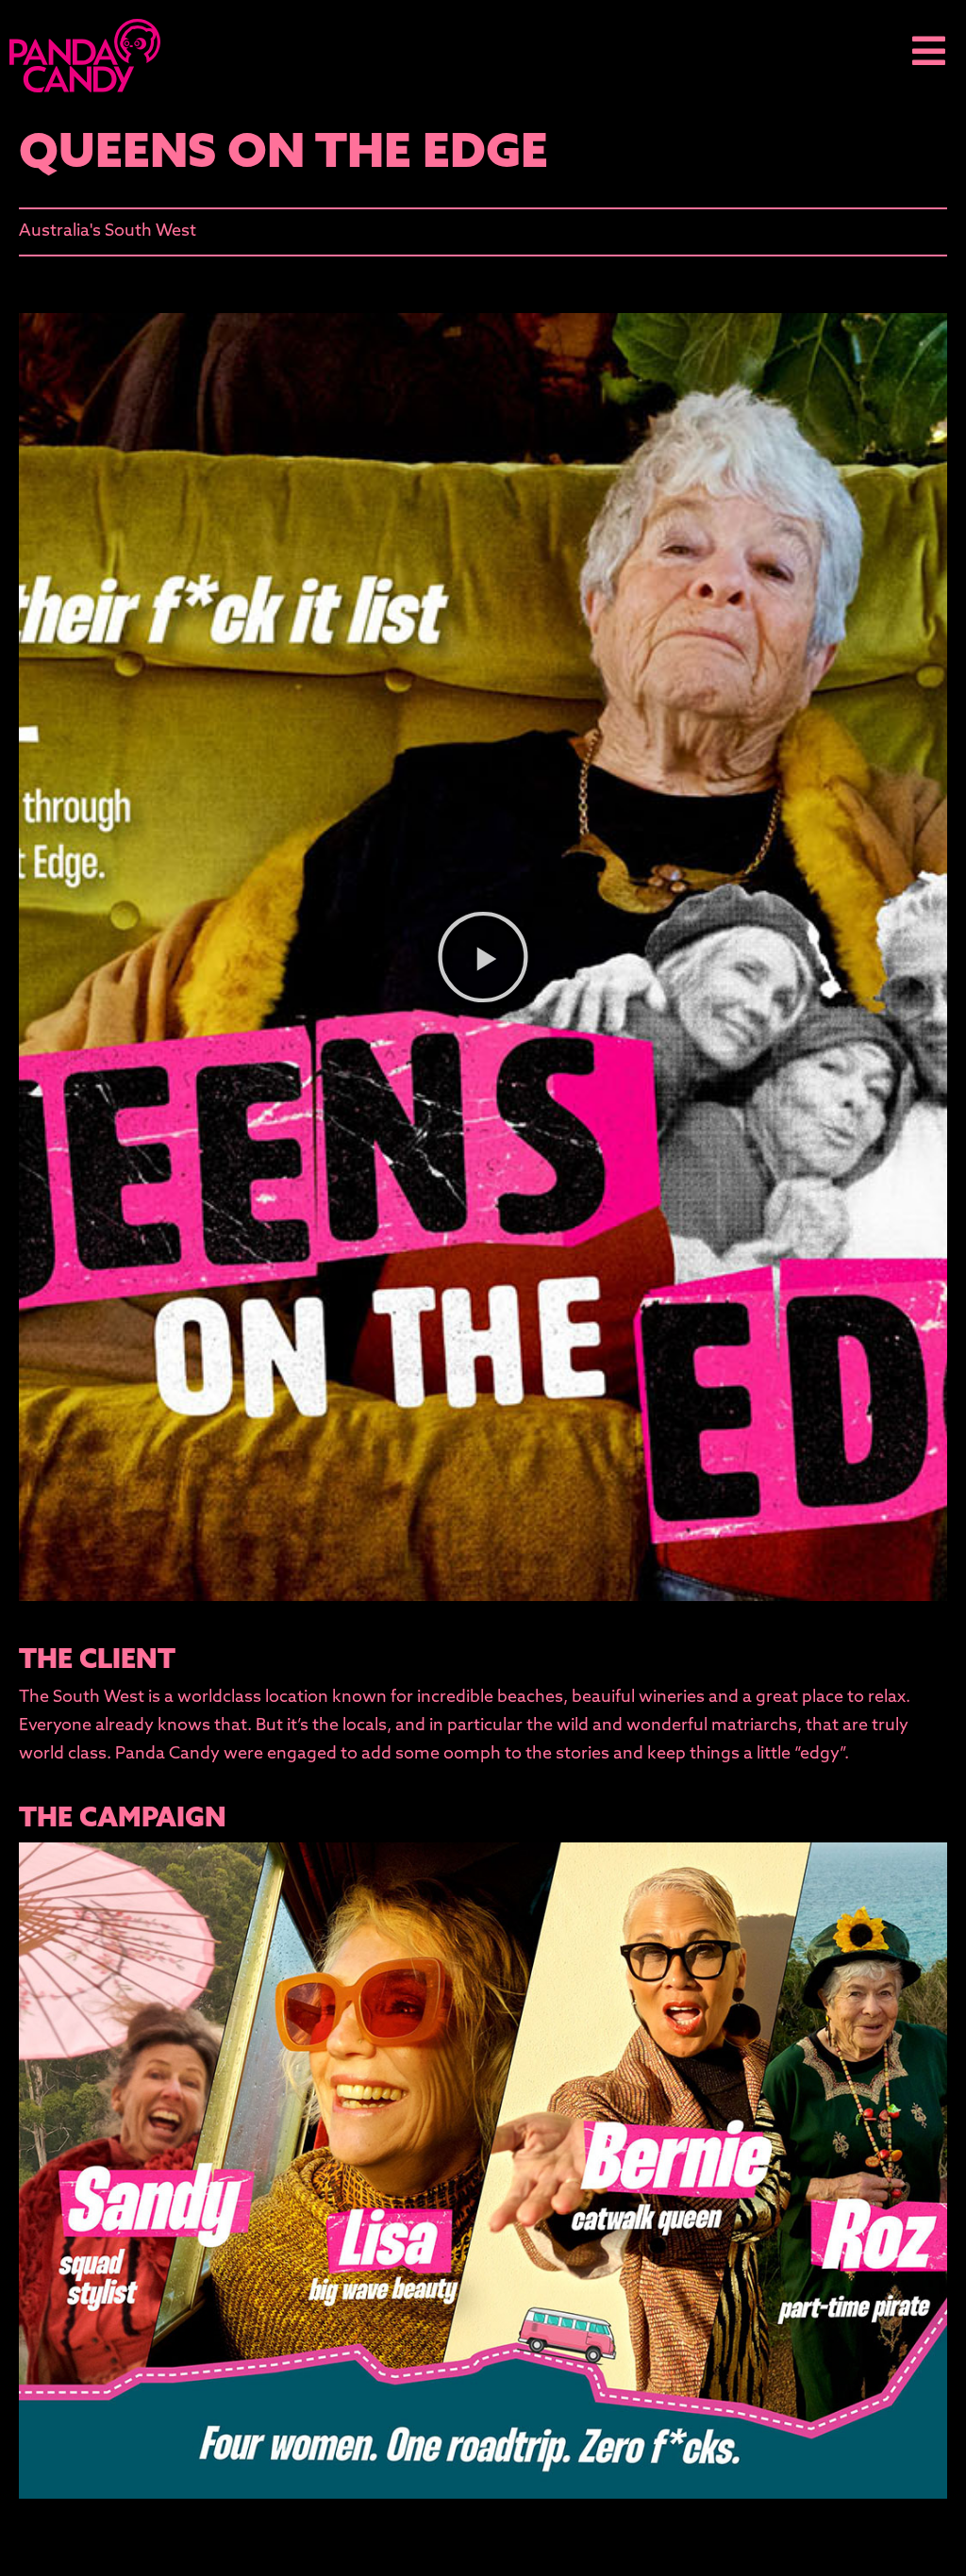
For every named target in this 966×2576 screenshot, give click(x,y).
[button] (483, 957)
